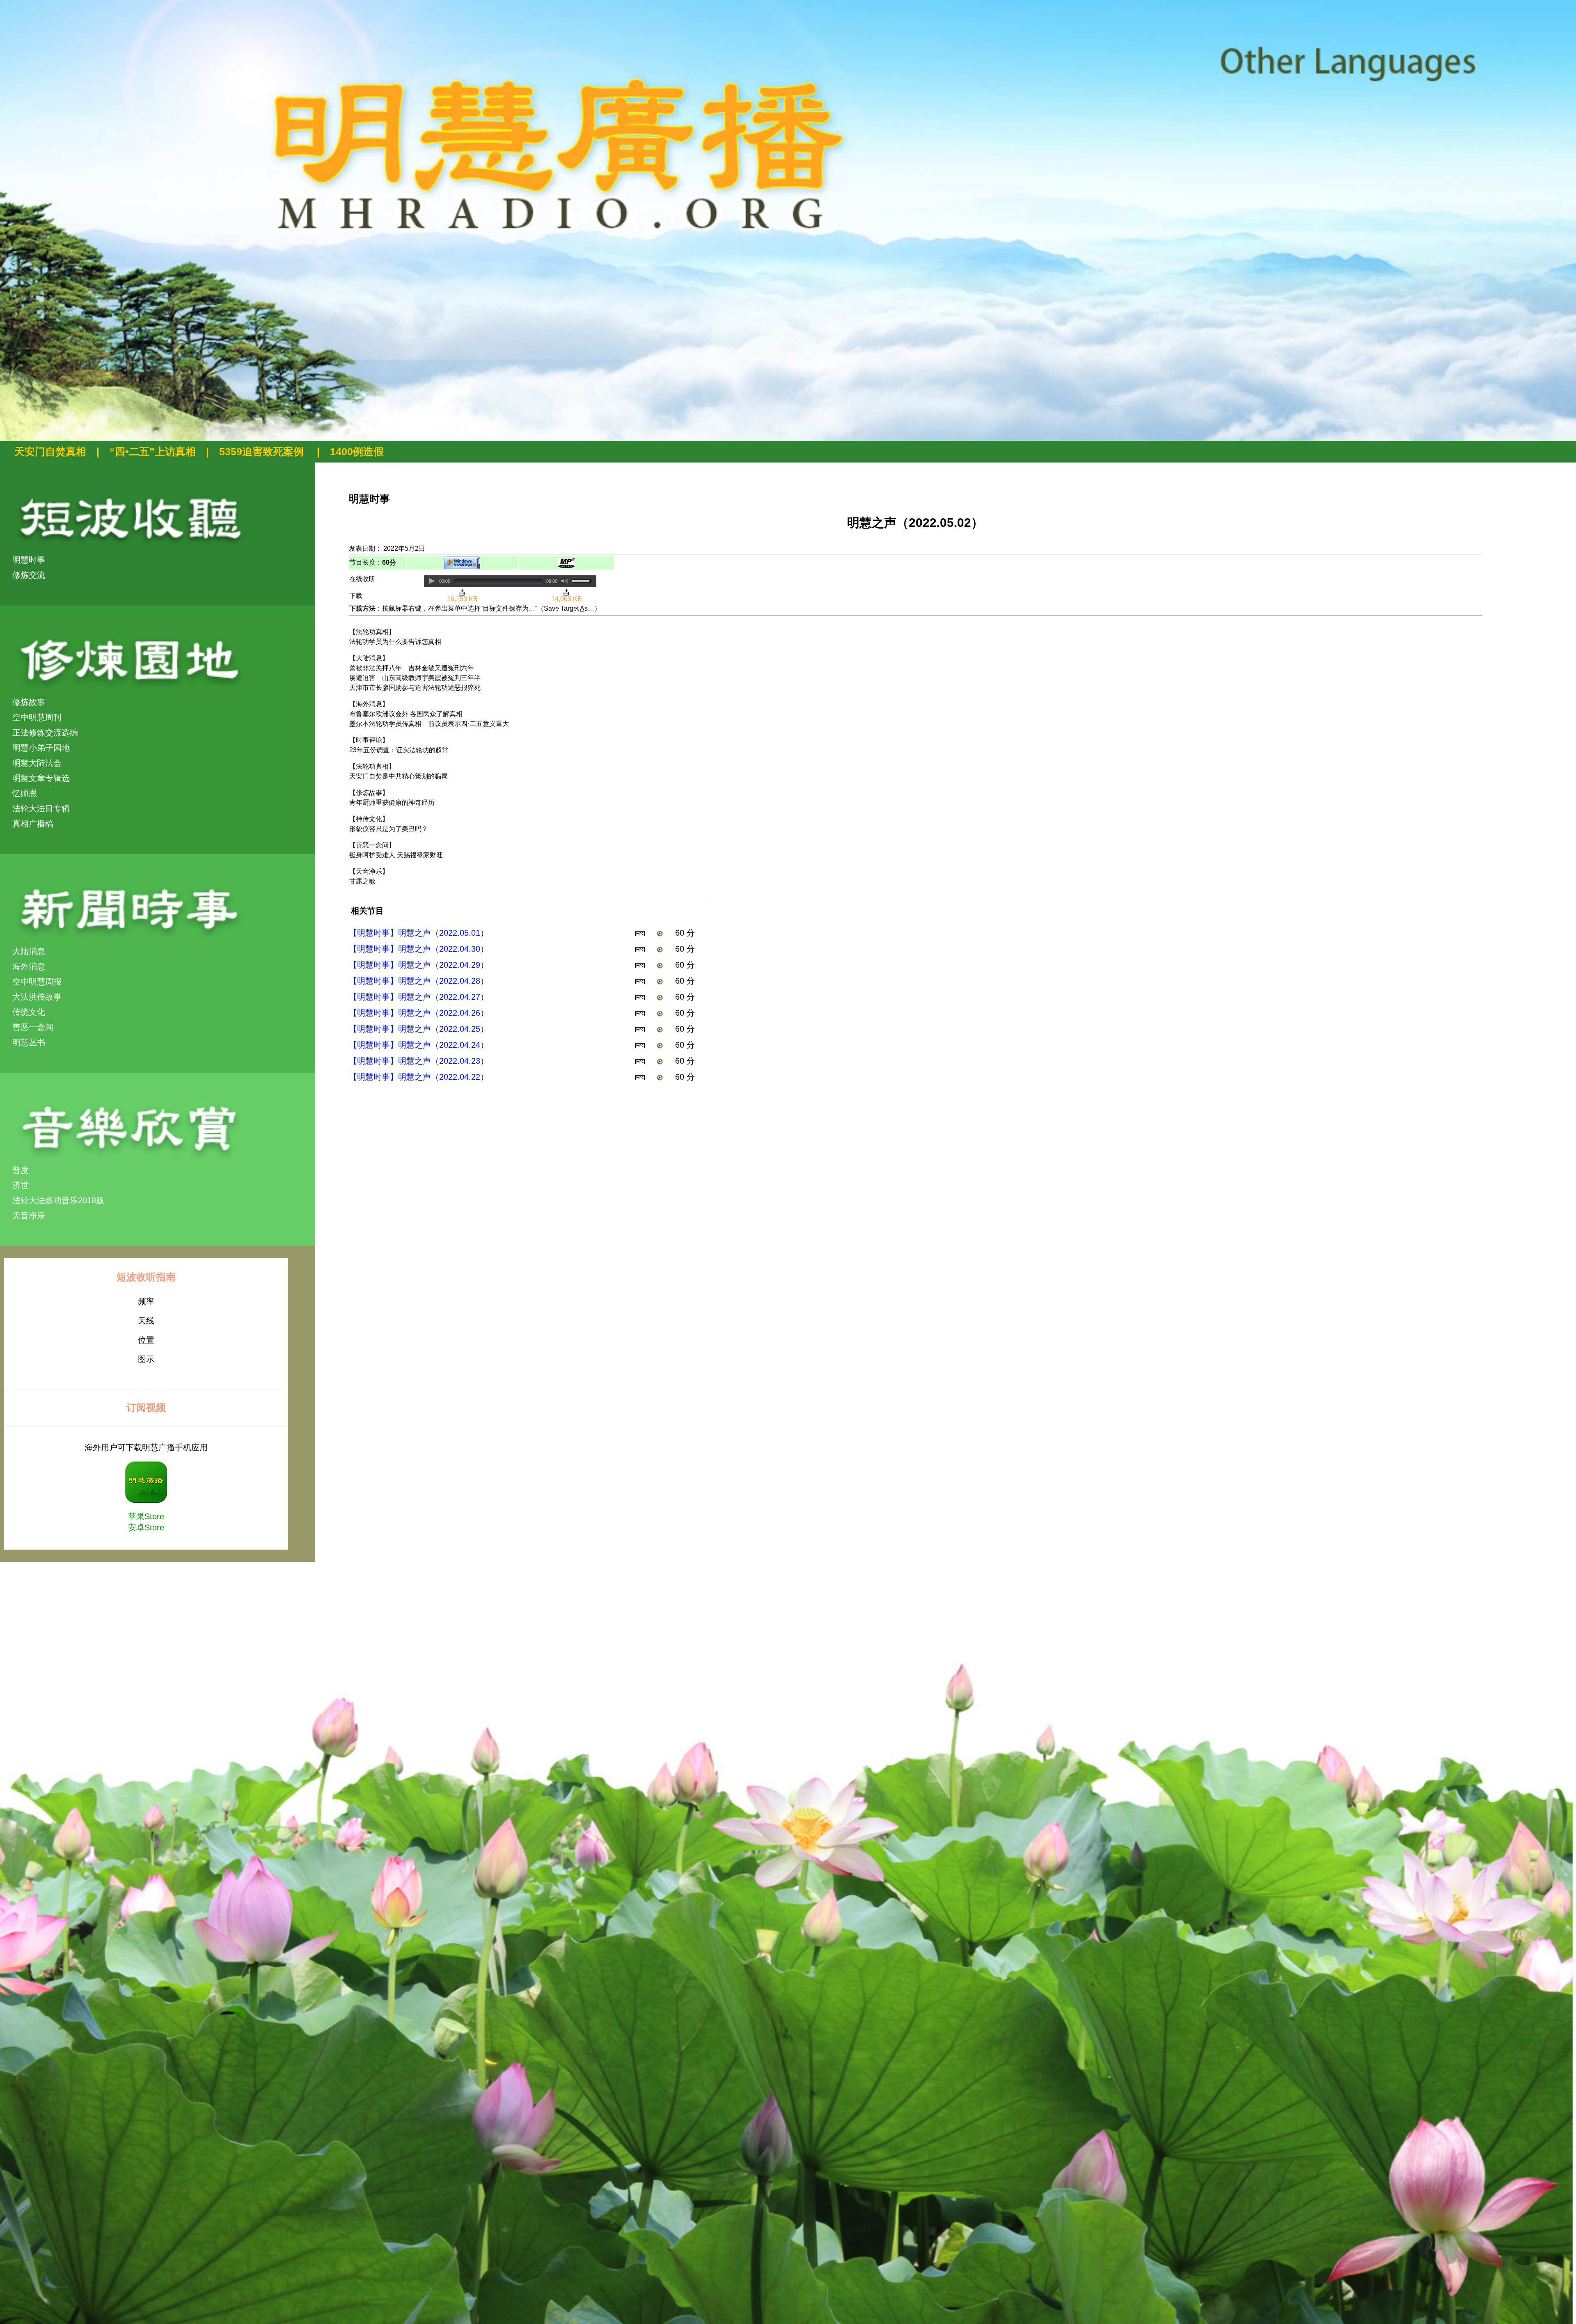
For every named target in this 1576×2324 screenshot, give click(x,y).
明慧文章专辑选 (41, 778)
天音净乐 (29, 1216)
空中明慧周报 (37, 982)
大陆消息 (29, 951)
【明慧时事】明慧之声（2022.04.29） (419, 965)
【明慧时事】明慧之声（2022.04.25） (419, 1029)
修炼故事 (29, 702)
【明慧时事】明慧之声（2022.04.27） (419, 997)
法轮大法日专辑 (41, 808)
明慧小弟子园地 (41, 748)
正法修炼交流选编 (45, 733)
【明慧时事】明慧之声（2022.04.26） (419, 1013)
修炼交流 (29, 575)
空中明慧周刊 (37, 717)
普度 (21, 1170)
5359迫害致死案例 (263, 451)
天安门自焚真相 (50, 451)
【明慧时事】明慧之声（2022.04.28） (419, 981)
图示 (146, 1359)
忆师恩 (25, 793)
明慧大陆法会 (37, 763)
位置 (146, 1340)
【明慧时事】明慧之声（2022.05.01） (419, 933)
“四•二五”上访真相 (153, 451)
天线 (146, 1321)
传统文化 (29, 1012)
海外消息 (29, 966)
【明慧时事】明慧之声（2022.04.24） (419, 1045)
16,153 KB (462, 599)
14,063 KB (567, 599)
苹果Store (146, 1516)
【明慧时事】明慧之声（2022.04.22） (419, 1077)
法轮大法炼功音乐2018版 (58, 1200)
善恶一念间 (33, 1027)
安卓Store (146, 1527)
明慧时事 (29, 560)
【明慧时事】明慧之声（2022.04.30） (419, 949)
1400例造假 (357, 451)
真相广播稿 (33, 824)
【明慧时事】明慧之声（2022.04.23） (419, 1061)
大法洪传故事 (37, 997)
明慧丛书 (29, 1042)
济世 (21, 1185)
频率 (146, 1301)
